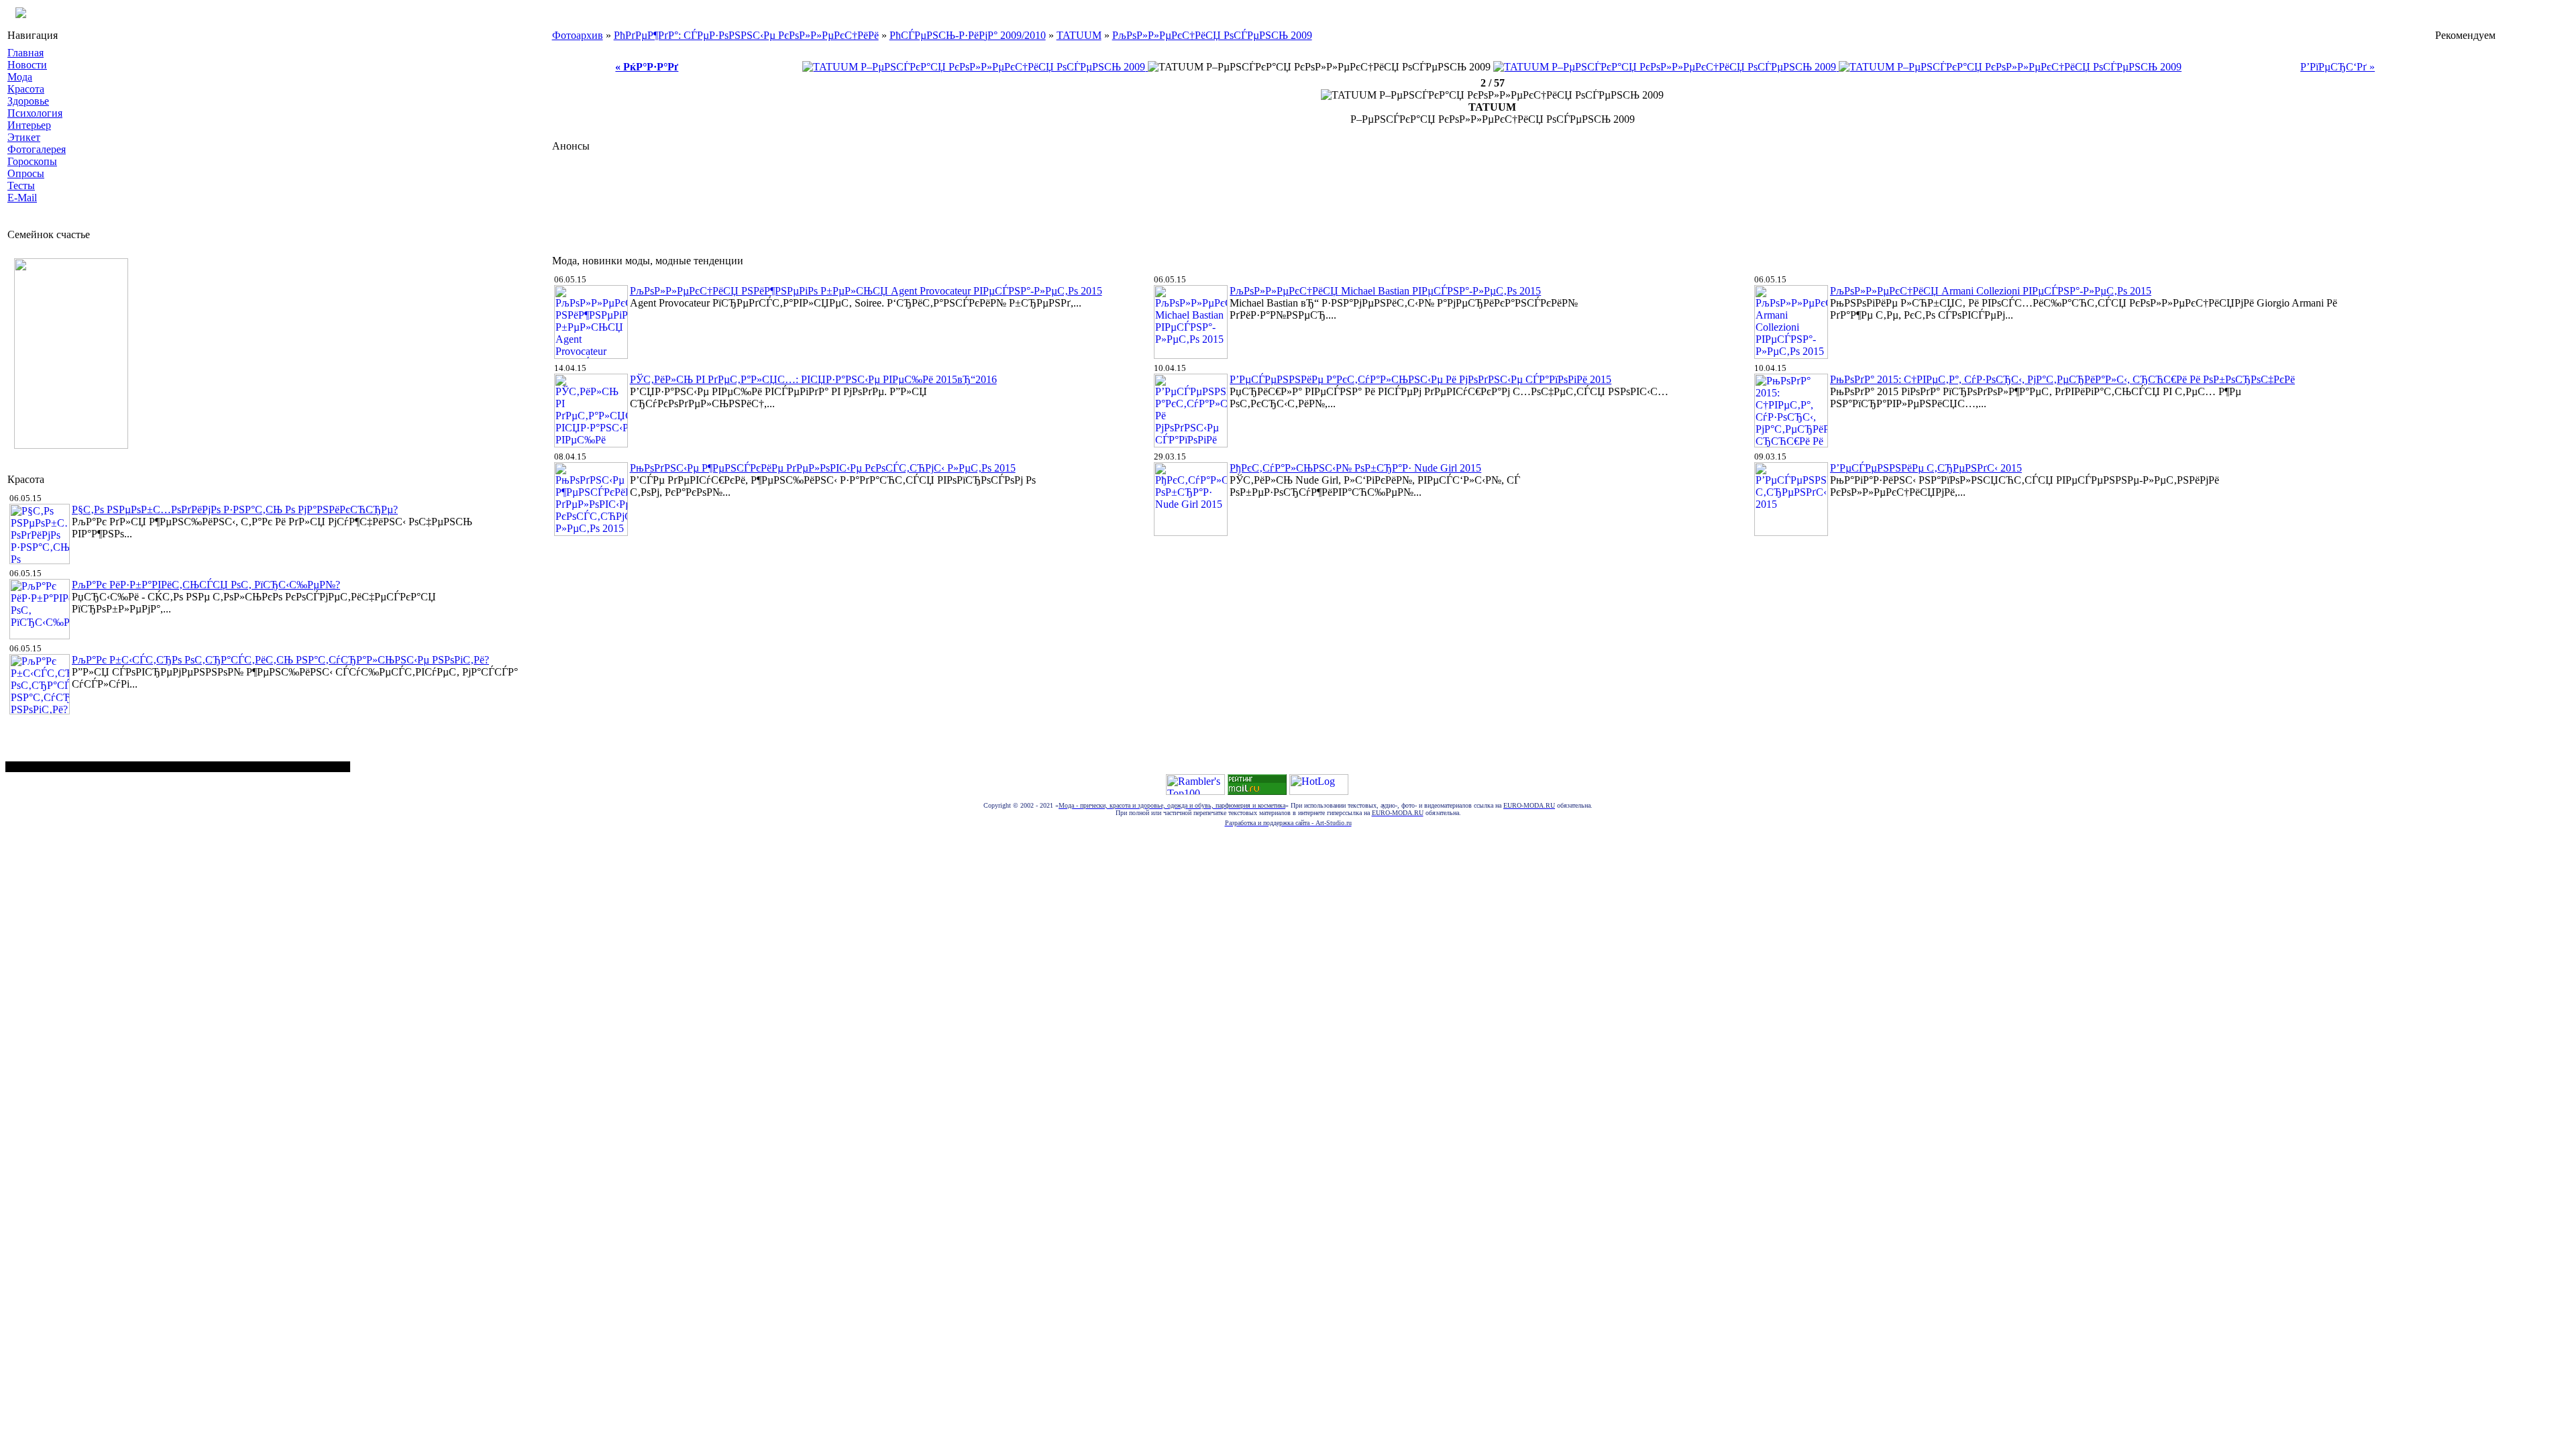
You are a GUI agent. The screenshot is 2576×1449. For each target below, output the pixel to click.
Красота (26, 89)
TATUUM (1079, 35)
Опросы (26, 173)
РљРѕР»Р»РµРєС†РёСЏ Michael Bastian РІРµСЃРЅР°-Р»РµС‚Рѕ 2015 (1385, 291)
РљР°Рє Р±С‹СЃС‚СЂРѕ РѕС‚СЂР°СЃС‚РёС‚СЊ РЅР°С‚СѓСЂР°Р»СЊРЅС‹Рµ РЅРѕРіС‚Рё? (280, 660)
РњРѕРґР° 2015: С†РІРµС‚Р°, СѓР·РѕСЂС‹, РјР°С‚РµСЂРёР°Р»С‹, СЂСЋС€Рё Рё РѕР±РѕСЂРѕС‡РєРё (2062, 379)
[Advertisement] (796, 200)
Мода (20, 77)
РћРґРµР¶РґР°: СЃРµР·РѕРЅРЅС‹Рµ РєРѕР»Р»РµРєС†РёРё (746, 35)
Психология (35, 113)
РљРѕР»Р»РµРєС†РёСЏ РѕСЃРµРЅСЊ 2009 (1212, 35)
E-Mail (22, 198)
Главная (25, 53)
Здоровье (28, 101)
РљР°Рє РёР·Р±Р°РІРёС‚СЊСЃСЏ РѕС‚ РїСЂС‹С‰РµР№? (206, 585)
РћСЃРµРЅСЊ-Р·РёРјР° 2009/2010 (968, 35)
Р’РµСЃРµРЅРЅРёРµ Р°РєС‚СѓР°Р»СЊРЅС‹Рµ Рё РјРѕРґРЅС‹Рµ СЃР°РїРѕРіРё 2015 (1420, 379)
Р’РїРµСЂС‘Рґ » (2338, 67)
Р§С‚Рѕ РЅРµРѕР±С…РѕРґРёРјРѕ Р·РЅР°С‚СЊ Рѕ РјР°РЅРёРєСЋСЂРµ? (235, 509)
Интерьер (29, 125)
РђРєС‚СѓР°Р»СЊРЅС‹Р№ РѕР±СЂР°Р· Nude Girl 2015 (1355, 468)
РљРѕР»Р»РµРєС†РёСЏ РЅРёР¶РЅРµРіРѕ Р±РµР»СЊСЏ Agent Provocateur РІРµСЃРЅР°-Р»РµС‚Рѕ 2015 (866, 291)
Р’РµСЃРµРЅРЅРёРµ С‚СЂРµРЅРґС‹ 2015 (1926, 468)
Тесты (21, 185)
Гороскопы (32, 161)
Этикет (24, 137)
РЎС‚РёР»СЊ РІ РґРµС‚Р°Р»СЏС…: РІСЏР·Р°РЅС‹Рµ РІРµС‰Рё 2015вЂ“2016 (813, 379)
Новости (27, 65)
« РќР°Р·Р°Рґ (647, 67)
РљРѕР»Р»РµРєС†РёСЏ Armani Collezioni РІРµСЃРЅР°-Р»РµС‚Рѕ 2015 (1991, 291)
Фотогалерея (37, 149)
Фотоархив (578, 35)
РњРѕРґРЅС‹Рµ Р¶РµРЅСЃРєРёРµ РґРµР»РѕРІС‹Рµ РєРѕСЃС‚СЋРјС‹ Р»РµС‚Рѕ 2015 (823, 468)
